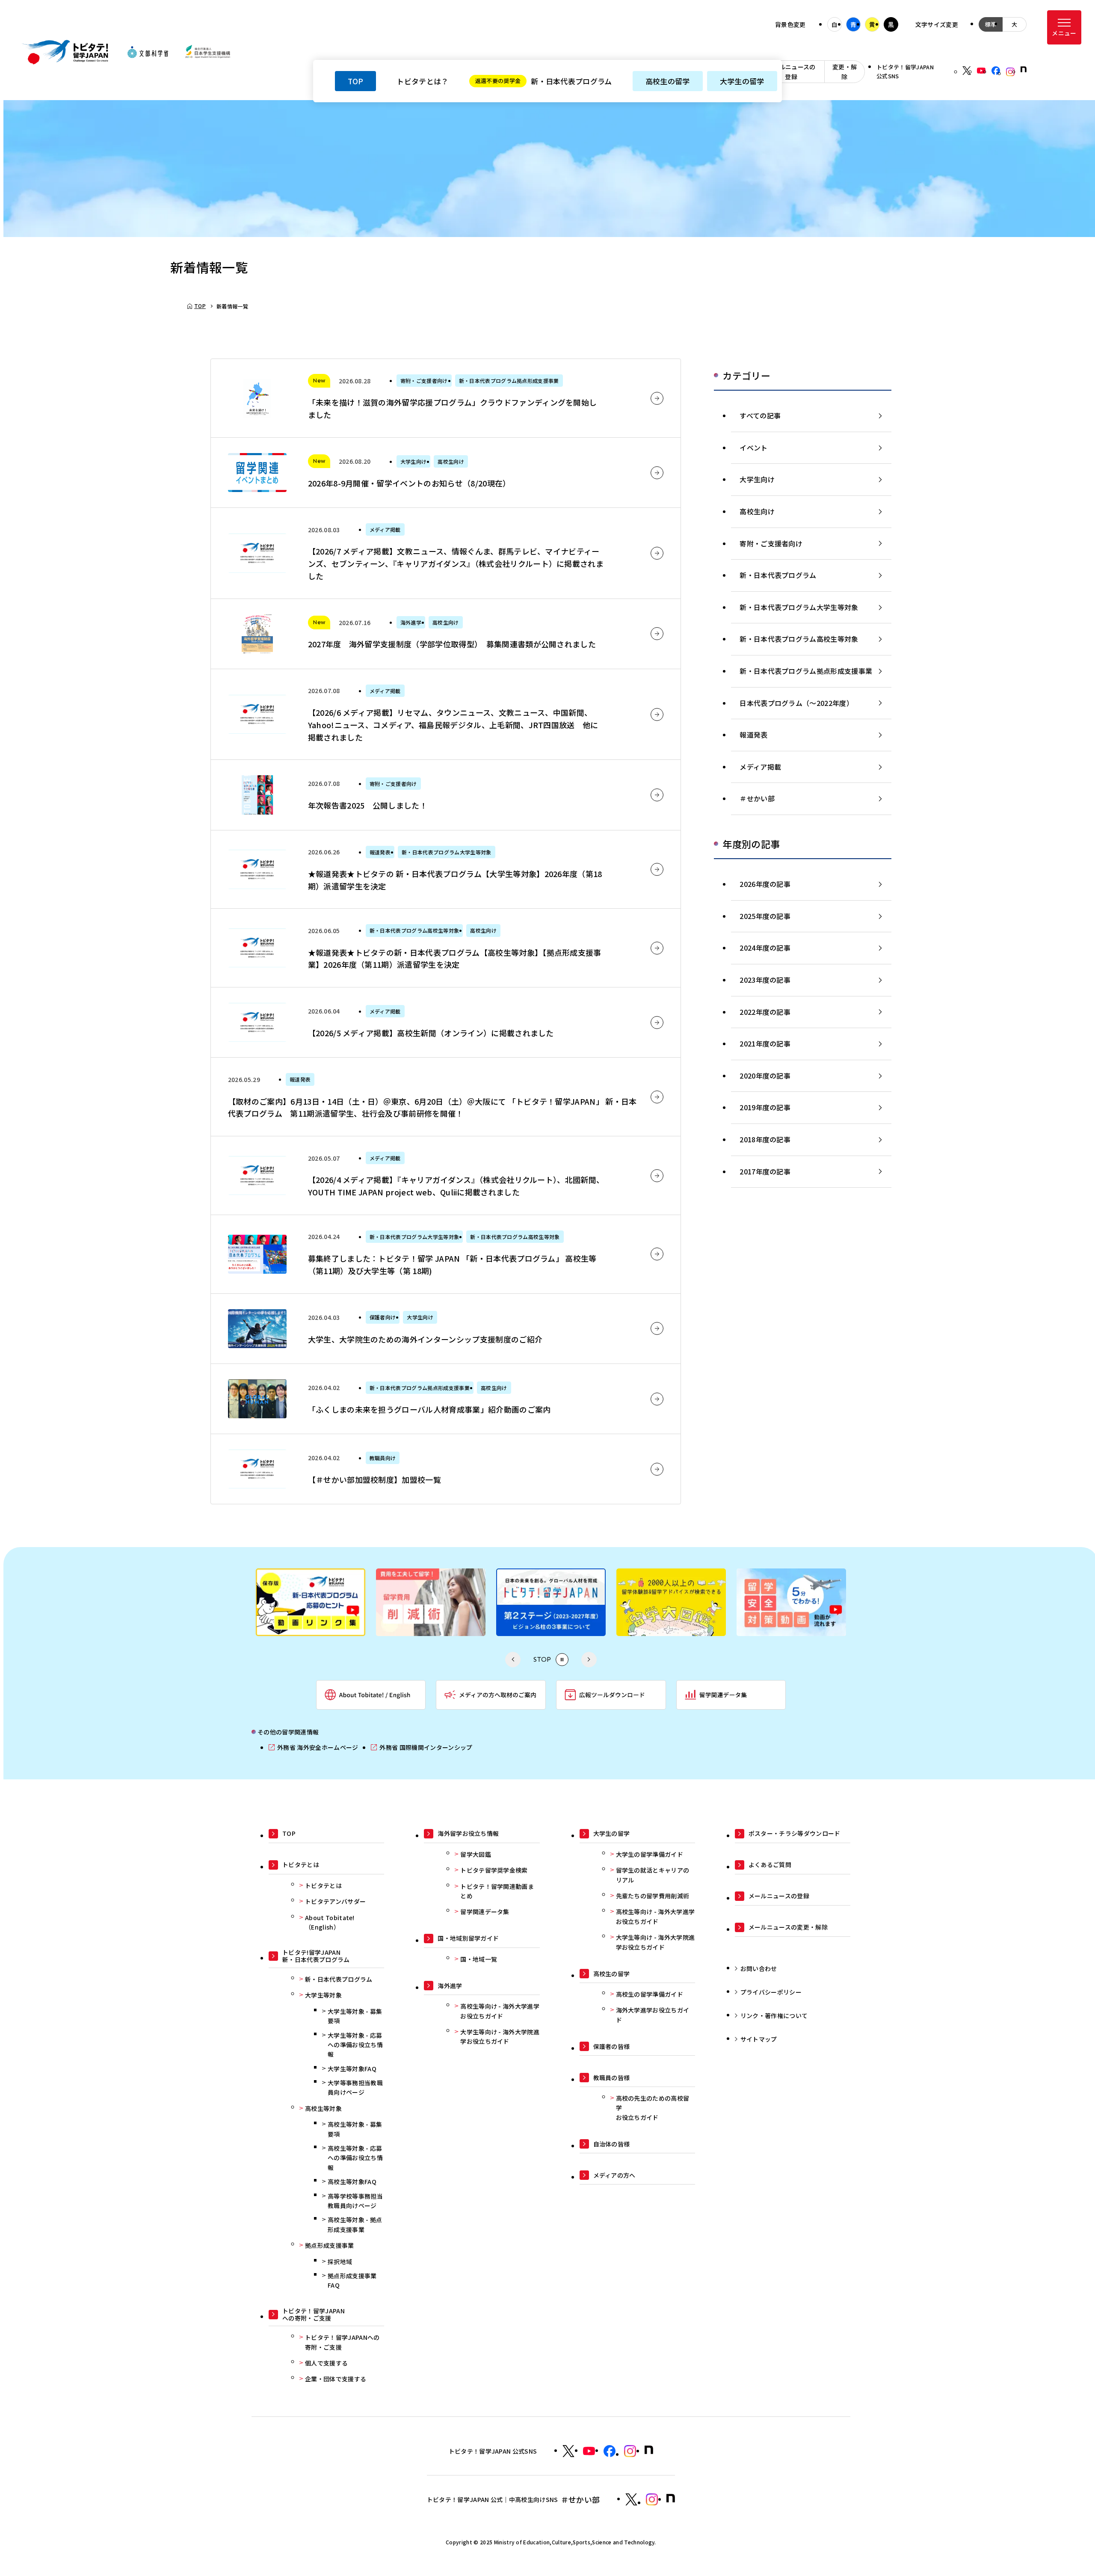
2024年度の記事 (765, 948)
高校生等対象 (323, 2108)
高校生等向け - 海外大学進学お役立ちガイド (500, 2011)
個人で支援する (326, 2363)
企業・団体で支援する (336, 2379)
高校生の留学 (668, 81)
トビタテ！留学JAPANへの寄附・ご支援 (342, 2342)
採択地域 (340, 2262)
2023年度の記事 (765, 980)
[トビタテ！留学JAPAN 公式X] (967, 71)
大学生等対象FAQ (352, 2069)
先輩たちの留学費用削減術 (653, 1896)
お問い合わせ (759, 1968)
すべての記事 (760, 415)
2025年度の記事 (765, 916)
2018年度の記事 (765, 1139)
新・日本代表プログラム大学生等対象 (799, 607)
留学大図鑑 (476, 1854)
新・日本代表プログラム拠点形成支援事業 (806, 671)
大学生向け (757, 479)
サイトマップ (759, 2039)
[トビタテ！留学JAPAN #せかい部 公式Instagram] (652, 2499)
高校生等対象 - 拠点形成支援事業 (355, 2224)
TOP (355, 81)
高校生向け (757, 511)
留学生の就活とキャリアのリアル (653, 1875)
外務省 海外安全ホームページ (313, 1747)
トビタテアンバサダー (335, 1901)
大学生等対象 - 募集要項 (355, 2016)
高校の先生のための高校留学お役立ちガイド (653, 2108)
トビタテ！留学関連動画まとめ (497, 1891)
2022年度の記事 (765, 1012)
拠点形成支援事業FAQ (352, 2280)
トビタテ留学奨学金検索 (494, 1870)
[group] (332, 1604)
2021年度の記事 (765, 1043)
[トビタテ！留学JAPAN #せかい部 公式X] (631, 2499)
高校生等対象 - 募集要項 (355, 2129)
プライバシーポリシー (771, 1992)
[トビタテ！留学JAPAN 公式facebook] (996, 71)
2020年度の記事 (765, 1076)
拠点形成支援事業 (330, 2245)
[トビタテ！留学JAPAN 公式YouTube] (981, 71)
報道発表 (753, 735)
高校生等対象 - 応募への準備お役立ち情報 (355, 2158)
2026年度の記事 (765, 884)
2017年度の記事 (765, 1171)
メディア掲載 (760, 767)
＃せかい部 (757, 798)
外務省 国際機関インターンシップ (422, 1747)
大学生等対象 (323, 1995)
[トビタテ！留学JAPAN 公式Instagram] (1010, 72)
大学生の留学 (742, 81)
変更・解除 (845, 71)
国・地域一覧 (479, 1959)
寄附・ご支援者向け (771, 543)
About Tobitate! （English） (330, 1922)
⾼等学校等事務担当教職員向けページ (355, 2201)
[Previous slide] (513, 1660)
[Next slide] (589, 1660)
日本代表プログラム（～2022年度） (796, 703)
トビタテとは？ (422, 81)
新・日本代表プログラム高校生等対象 (799, 639)
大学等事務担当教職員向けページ (355, 2087)
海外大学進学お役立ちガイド (653, 2015)
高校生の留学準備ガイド (650, 1994)
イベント (753, 448)
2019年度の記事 (765, 1107)
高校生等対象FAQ (352, 2182)
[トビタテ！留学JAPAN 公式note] (1024, 69)
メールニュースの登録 (791, 71)
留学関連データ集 (485, 1912)
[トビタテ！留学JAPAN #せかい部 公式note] (671, 2498)
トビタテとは (323, 1885)
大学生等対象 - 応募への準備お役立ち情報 (355, 2045)
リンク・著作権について (774, 2016)
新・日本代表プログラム (544, 81)
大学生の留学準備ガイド (650, 1854)
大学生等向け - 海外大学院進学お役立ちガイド (500, 2036)
